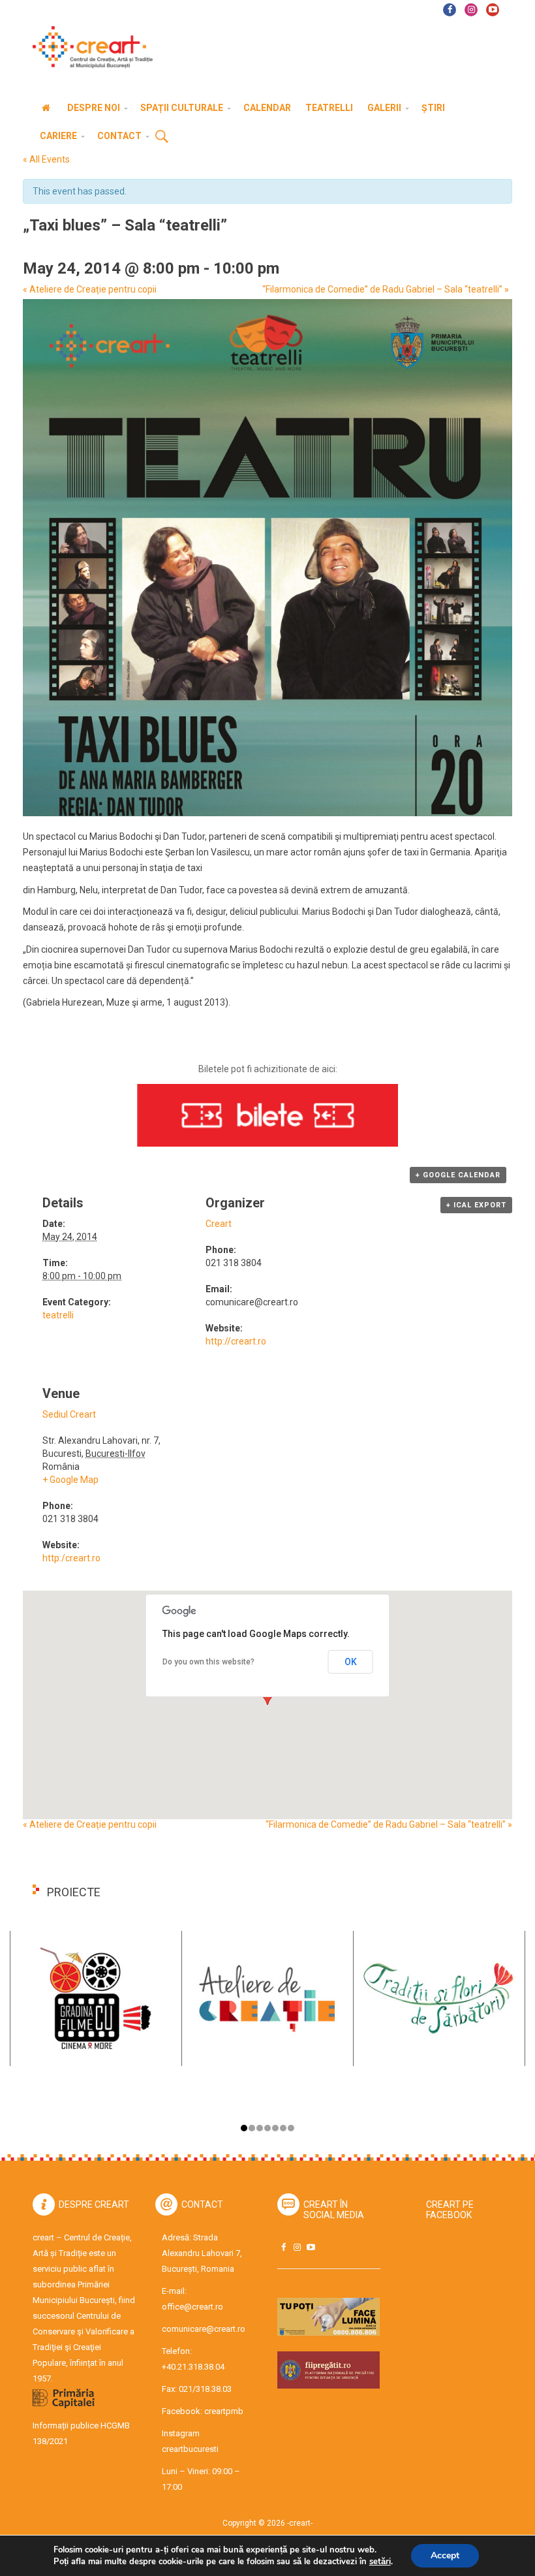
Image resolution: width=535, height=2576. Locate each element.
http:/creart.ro (71, 1558)
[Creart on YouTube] (311, 2247)
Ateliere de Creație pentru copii (90, 289)
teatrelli (58, 1315)
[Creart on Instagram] (297, 2247)
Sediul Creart (69, 1414)
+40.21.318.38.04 (193, 2367)
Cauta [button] (162, 137)
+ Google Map (70, 1480)
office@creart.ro (192, 2307)
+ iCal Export (476, 1205)
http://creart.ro (236, 1341)
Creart (219, 1224)
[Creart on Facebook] (283, 2247)
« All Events (46, 159)
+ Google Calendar (458, 1175)
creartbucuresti (190, 2449)
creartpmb (224, 2411)
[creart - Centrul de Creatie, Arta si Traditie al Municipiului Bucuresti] (88, 47)
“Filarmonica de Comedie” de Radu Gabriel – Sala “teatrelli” (386, 289)
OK (351, 1662)
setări (380, 2562)
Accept (445, 2555)
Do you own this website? (208, 1662)
